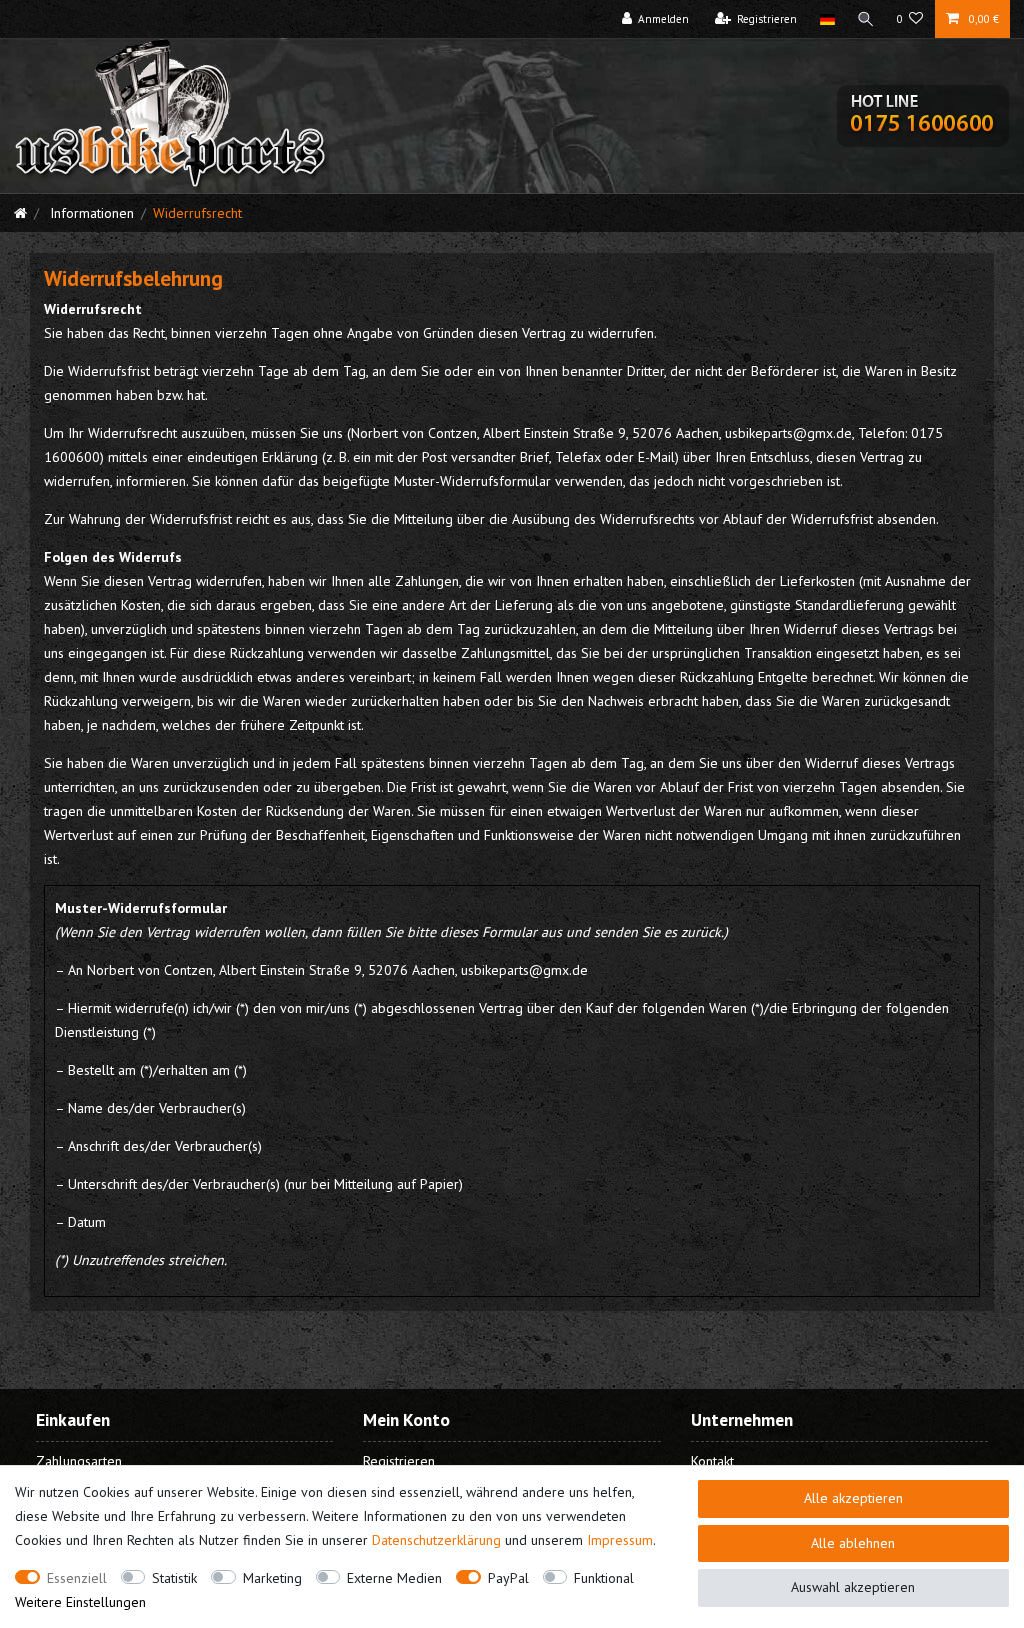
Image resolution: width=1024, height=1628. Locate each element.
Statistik (174, 1578)
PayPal (508, 1578)
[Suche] (866, 19)
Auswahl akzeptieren (853, 1587)
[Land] (826, 19)
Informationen (90, 213)
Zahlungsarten (79, 1461)
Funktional (604, 1578)
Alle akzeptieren (853, 1498)
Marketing (272, 1578)
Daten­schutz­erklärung (436, 1540)
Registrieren (399, 1461)
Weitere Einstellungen (80, 1602)
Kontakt (712, 1461)
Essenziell (77, 1578)
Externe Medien (394, 1578)
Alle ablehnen (853, 1543)
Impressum (620, 1540)
